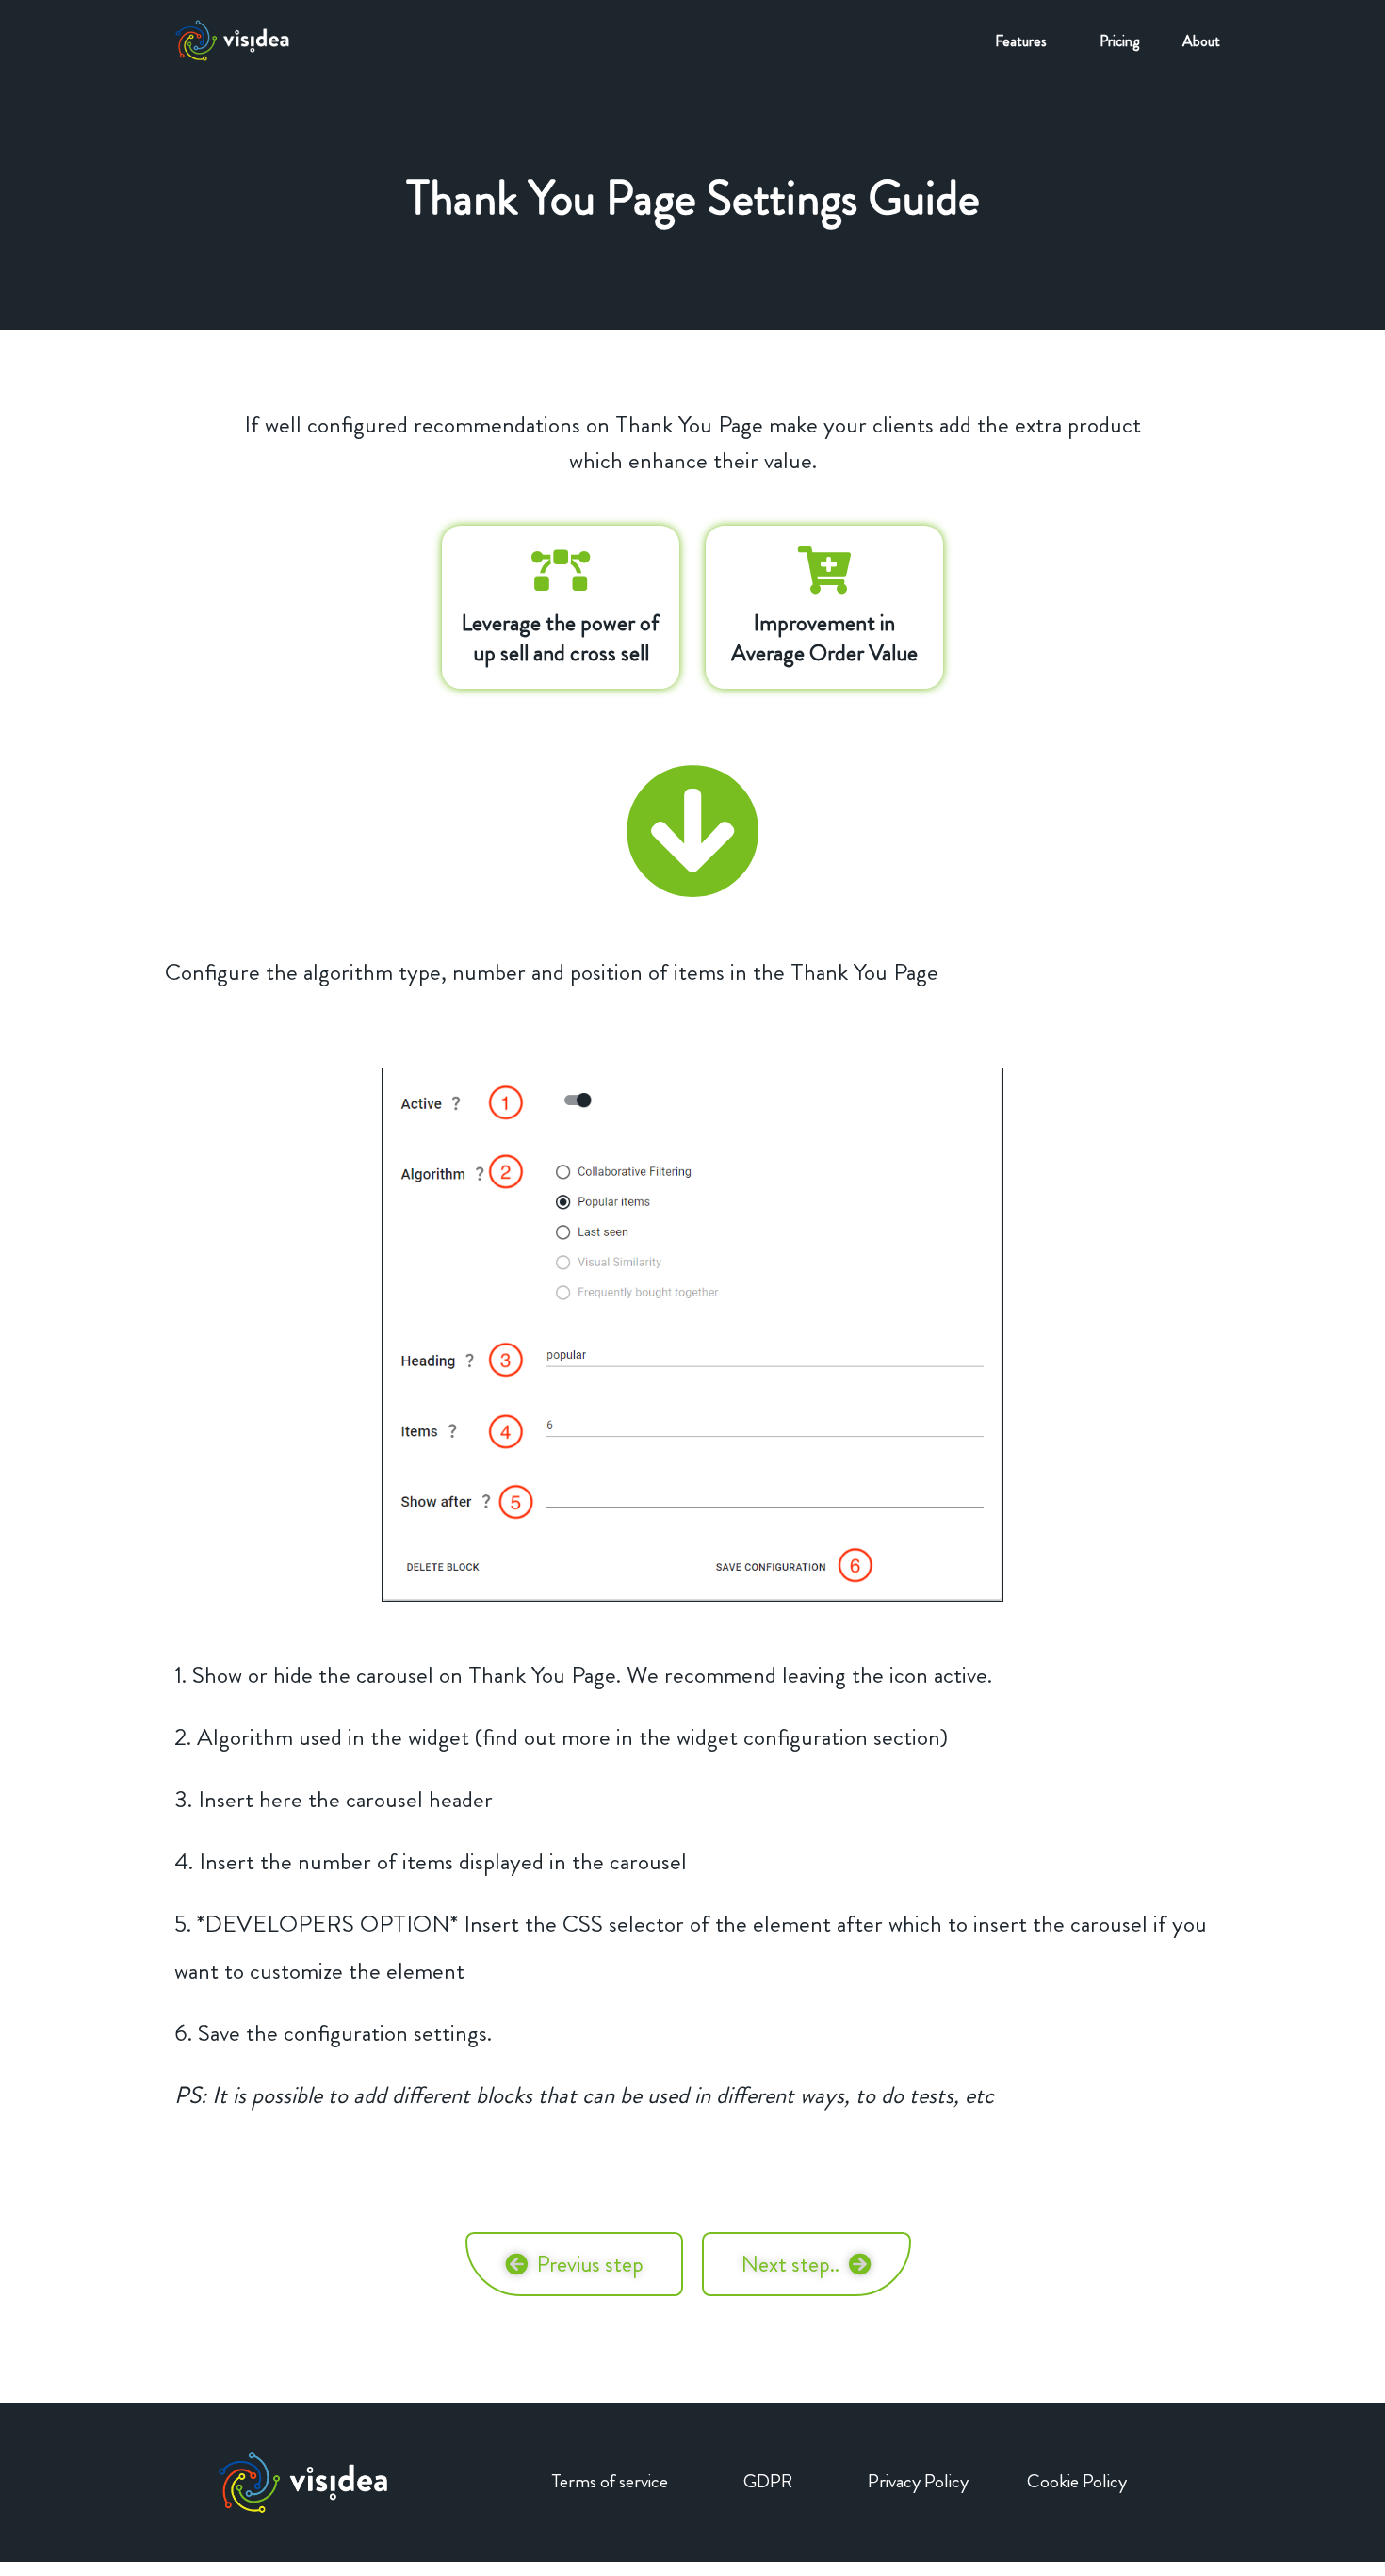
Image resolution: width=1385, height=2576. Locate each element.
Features (1021, 41)
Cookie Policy (1077, 2481)
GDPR (768, 2481)
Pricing (1119, 41)
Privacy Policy (918, 2481)
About (1201, 41)
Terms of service (610, 2481)
